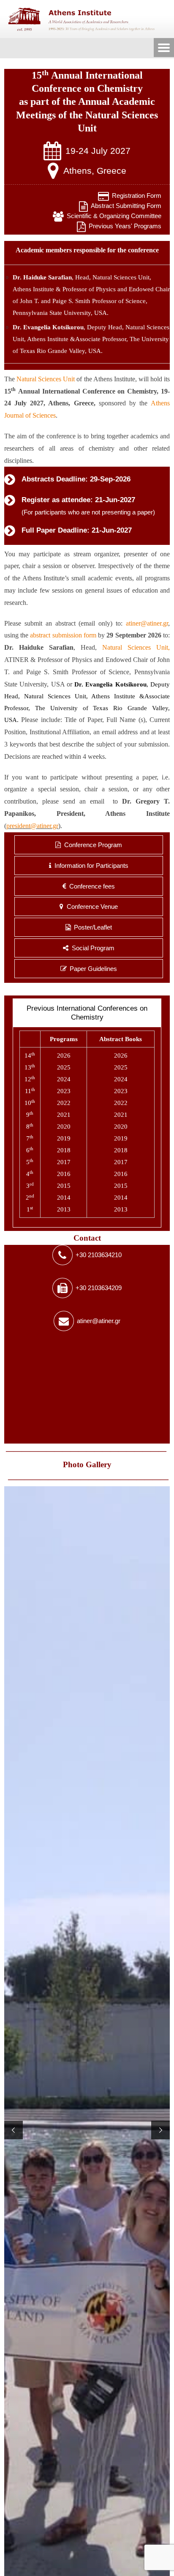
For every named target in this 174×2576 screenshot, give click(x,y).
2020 (64, 1127)
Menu (164, 48)
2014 (64, 1198)
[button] (14, 2130)
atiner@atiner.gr (147, 623)
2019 (64, 1138)
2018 (64, 1150)
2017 (64, 1162)
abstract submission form (63, 635)
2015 (64, 1186)
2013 (64, 1209)
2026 (64, 1056)
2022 (64, 1103)
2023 (64, 1091)
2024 (64, 1079)
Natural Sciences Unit (46, 379)
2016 (64, 1174)
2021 (64, 1115)
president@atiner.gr (32, 826)
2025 (64, 1067)
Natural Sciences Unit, (122, 277)
